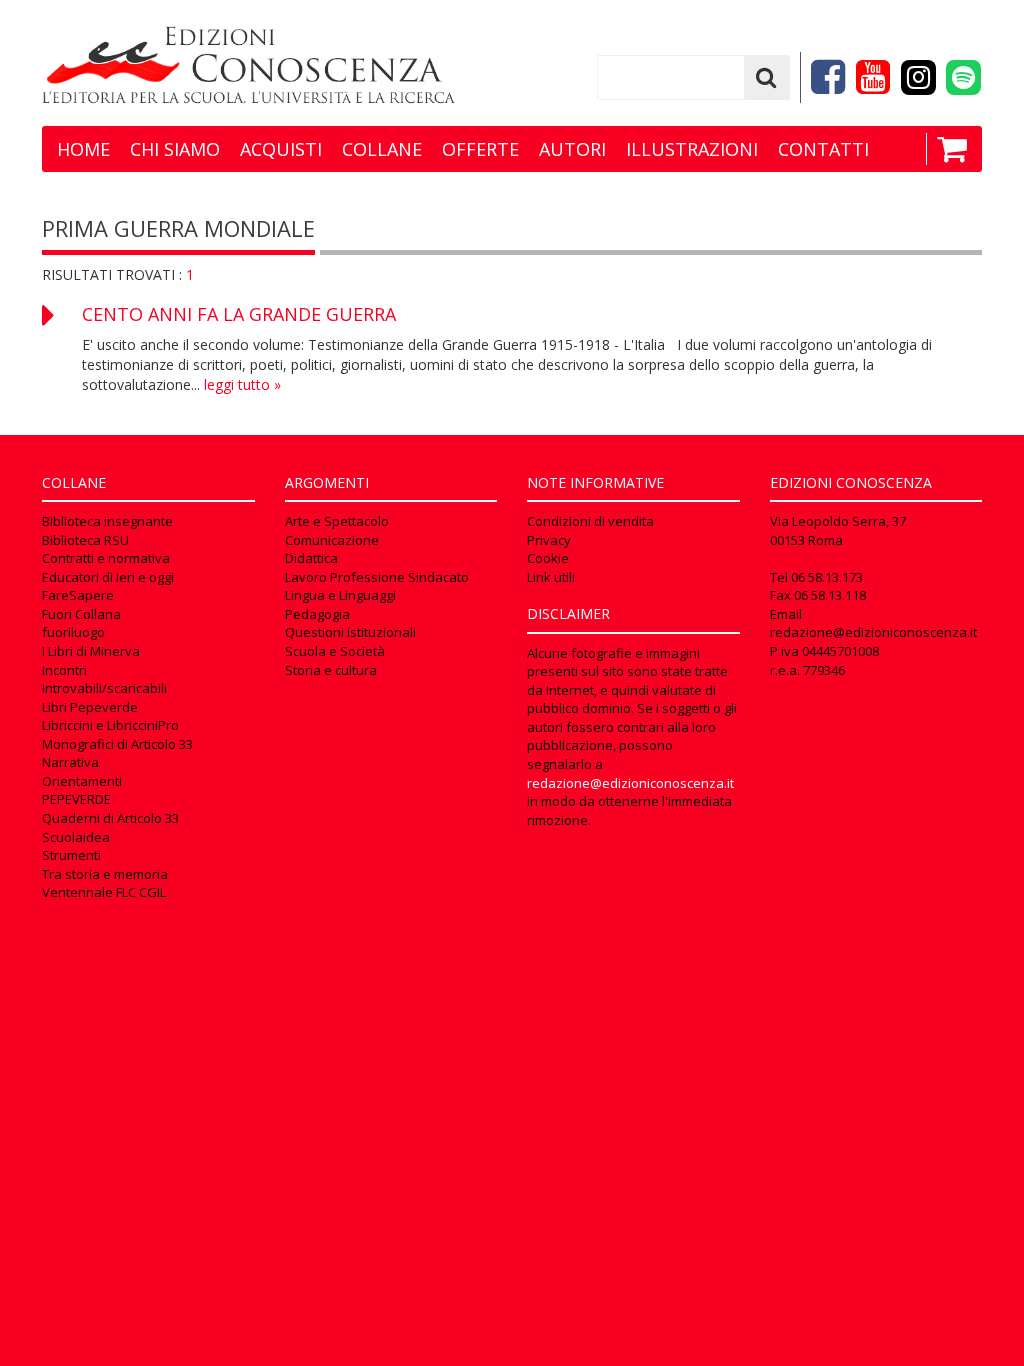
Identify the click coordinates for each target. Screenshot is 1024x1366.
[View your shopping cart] (946, 149)
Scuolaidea (76, 837)
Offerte (480, 149)
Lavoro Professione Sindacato (377, 577)
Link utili (551, 577)
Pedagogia (317, 614)
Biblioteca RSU (85, 540)
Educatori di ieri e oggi (108, 577)
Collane (382, 149)
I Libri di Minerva (91, 651)
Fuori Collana (81, 614)
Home (83, 149)
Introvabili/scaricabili (104, 688)
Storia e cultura (331, 670)
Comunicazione (332, 540)
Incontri (64, 670)
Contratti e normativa (106, 558)
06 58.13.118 (830, 595)
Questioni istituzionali (350, 632)
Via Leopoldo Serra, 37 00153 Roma (838, 530)
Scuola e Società (335, 651)
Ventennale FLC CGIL (104, 892)
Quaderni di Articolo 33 (110, 818)
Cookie (548, 558)
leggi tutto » (242, 384)
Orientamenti (82, 781)
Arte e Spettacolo (337, 521)
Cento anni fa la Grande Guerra (239, 314)
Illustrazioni (692, 149)
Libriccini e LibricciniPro (110, 725)
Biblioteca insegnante (107, 521)
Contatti (823, 149)
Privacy (549, 540)
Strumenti (71, 855)
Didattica (311, 558)
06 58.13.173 (827, 577)
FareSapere (78, 595)
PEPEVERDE (76, 799)
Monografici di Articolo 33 (117, 744)
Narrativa (70, 762)
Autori (572, 149)
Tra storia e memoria (105, 874)
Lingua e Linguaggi (340, 595)
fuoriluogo (73, 632)
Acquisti (281, 149)
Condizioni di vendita (590, 521)
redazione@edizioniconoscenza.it (630, 783)
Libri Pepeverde (90, 707)
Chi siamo (175, 149)
